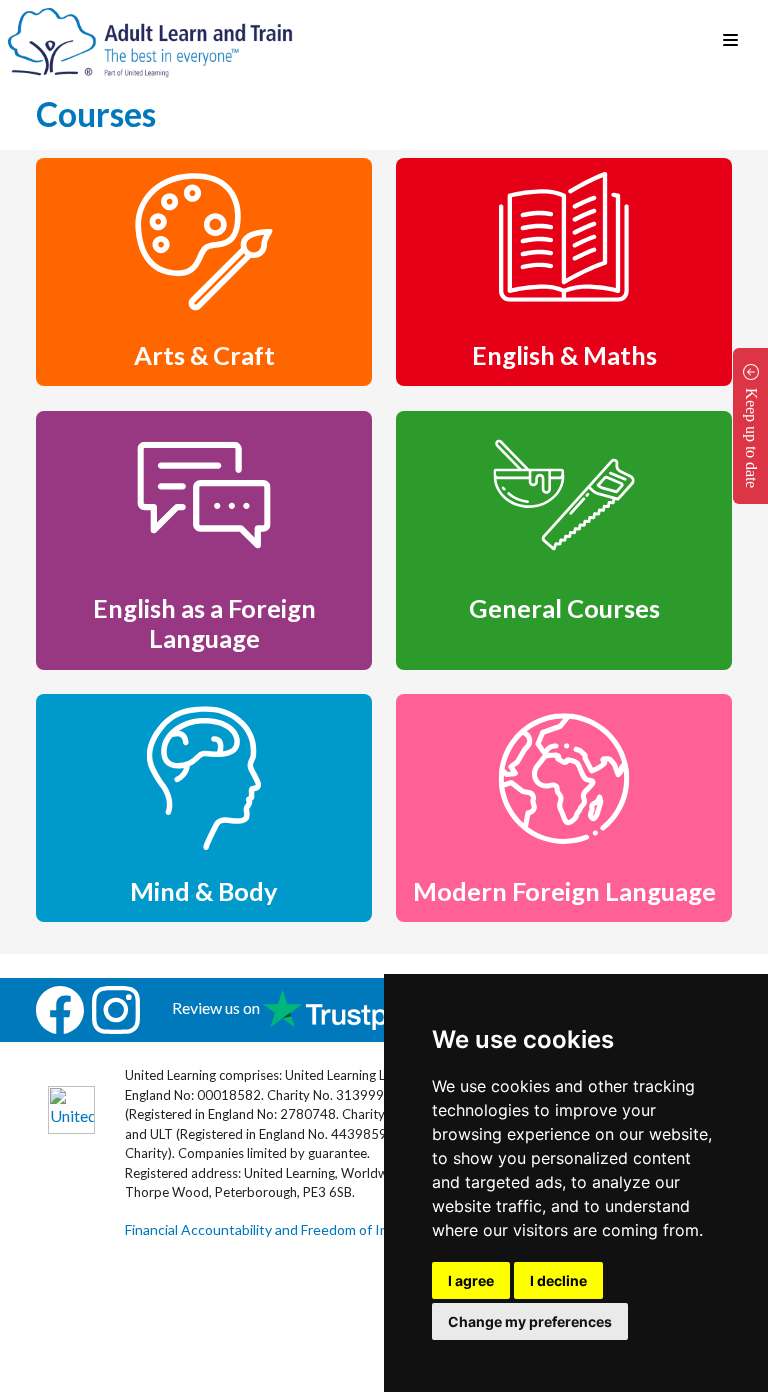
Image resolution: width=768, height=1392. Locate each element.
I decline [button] (558, 1280)
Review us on (217, 1007)
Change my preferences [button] (530, 1321)
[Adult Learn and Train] (150, 40)
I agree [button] (471, 1280)
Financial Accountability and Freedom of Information (287, 1229)
